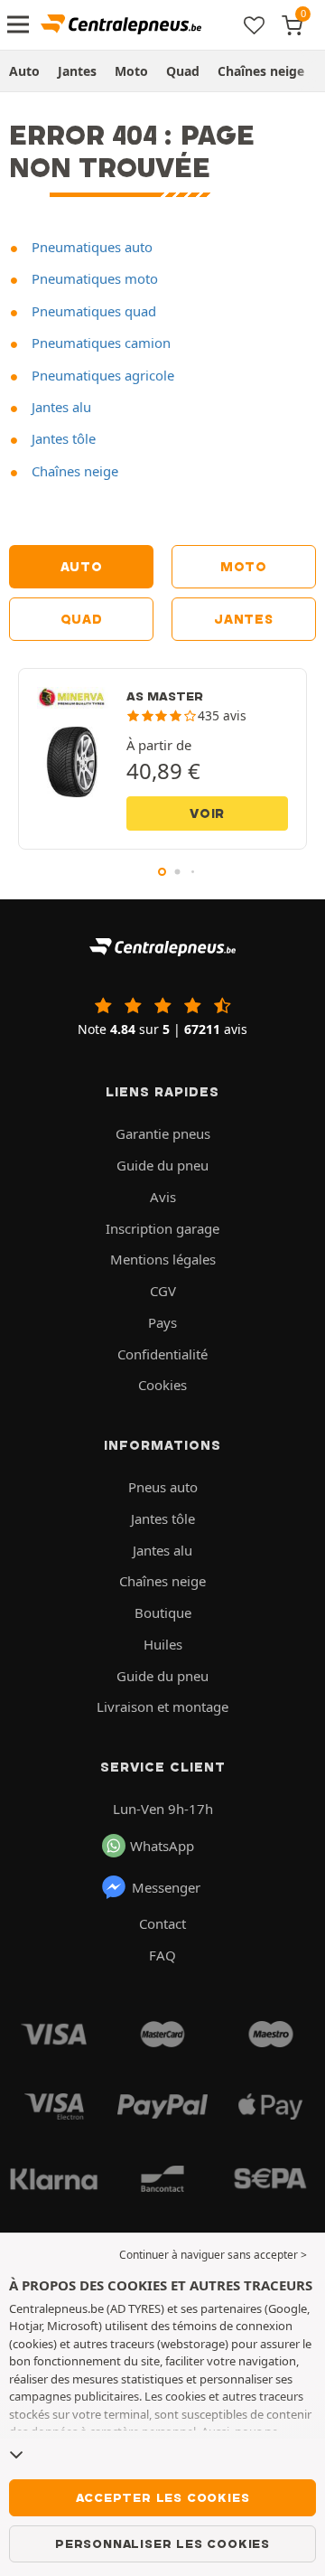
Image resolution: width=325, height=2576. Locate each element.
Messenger (166, 1887)
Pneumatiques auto (90, 247)
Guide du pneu (162, 1165)
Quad (183, 71)
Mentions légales (163, 1259)
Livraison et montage (162, 1706)
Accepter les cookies (163, 2497)
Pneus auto (163, 1487)
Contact (162, 1923)
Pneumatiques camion (99, 343)
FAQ (162, 1955)
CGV (163, 1291)
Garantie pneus (163, 1133)
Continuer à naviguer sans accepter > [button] (213, 2255)
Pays (162, 1322)
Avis (163, 1197)
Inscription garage (162, 1228)
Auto (24, 71)
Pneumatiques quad (92, 311)
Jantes (77, 71)
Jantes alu (60, 407)
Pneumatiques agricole (101, 375)
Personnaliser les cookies (162, 2543)
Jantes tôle (62, 438)
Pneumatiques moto (93, 278)
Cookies (162, 1385)
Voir (207, 813)
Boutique (163, 1612)
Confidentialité (162, 1354)
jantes (243, 619)
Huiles (163, 1644)
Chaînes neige (261, 71)
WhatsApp (162, 1846)
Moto (131, 71)
